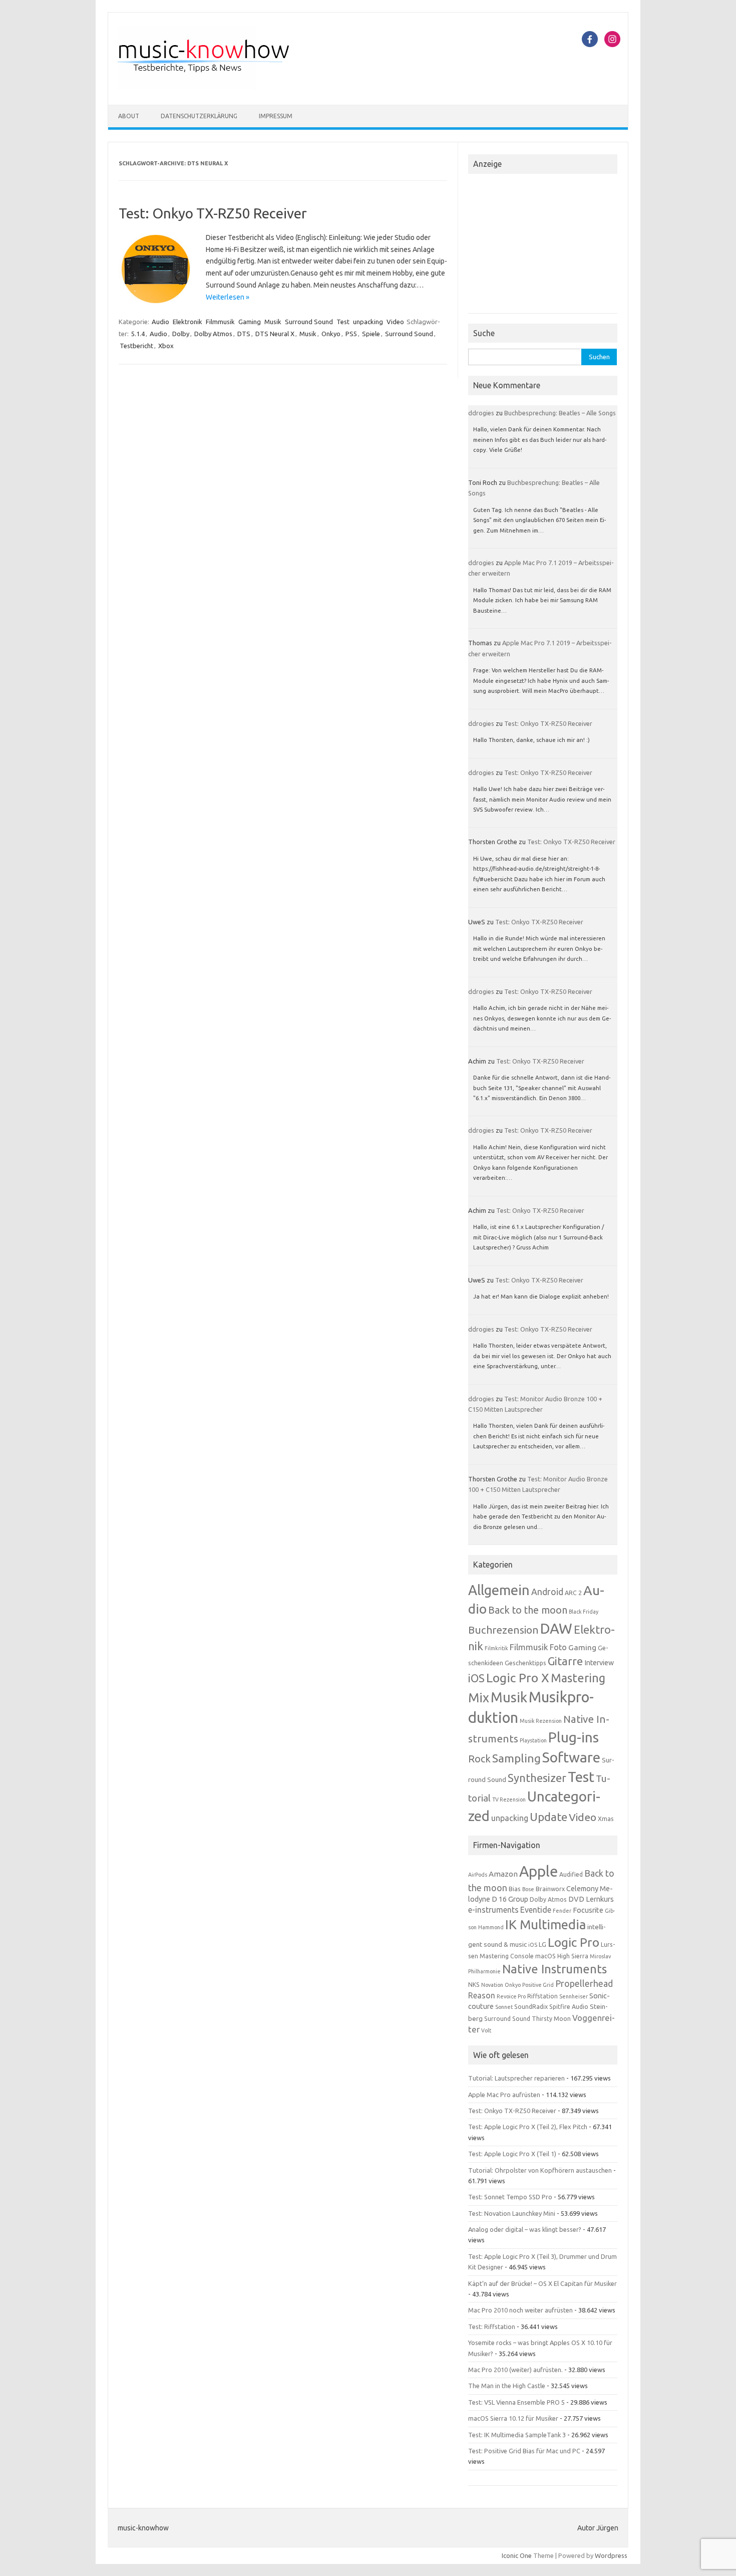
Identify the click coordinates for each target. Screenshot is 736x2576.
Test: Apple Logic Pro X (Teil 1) (512, 2154)
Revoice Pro (511, 1996)
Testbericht (136, 346)
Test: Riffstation (492, 2327)
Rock (479, 1759)
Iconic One (517, 2555)
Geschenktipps (525, 1663)
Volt (486, 2030)
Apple (538, 1871)
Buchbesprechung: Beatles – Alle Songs (560, 413)
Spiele (371, 334)
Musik (273, 322)
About (129, 116)
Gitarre (565, 1661)
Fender (562, 1911)
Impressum (276, 116)
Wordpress (611, 2555)
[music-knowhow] (217, 88)
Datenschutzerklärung (199, 116)
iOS (476, 1678)
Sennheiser (574, 1996)
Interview (599, 1663)
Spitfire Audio (569, 2007)
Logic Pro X (518, 1678)
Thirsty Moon (551, 2019)
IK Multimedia (545, 1924)
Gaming (250, 322)
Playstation (533, 1740)
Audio (160, 322)
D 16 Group (510, 1899)
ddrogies (481, 413)
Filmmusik (220, 322)
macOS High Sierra (562, 1956)
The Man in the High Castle (507, 2386)
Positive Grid (538, 1985)
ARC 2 (573, 1593)
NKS (474, 1985)
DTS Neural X (275, 334)
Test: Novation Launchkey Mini (512, 2213)
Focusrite (588, 1910)
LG (542, 1944)
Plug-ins (574, 1737)
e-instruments (493, 1910)
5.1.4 (138, 334)
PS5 (351, 334)
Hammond (491, 1927)
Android (547, 1592)
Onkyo (331, 334)
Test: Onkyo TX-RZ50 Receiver (213, 213)
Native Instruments (555, 1969)
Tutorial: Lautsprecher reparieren (516, 2078)
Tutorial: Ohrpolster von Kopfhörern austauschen (540, 2170)
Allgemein (499, 1590)
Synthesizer (537, 1778)
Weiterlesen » (228, 297)
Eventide (536, 1910)
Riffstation (542, 1996)
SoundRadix (531, 2007)
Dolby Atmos (213, 334)
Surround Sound (309, 322)
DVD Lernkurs (591, 1899)
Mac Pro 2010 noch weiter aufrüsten (520, 2310)
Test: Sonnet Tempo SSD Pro (510, 2197)
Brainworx (550, 1889)
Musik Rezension (541, 1721)
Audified (571, 1874)
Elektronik (188, 322)
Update (548, 1817)
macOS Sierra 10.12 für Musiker (513, 2418)
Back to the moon (528, 1610)
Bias (515, 1889)
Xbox (166, 346)
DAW (556, 1628)
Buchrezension (503, 1630)
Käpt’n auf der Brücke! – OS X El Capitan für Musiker (542, 2283)
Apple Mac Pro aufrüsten (504, 2095)
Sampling (516, 1758)
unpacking (368, 322)
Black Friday (584, 1612)
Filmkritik (496, 1648)
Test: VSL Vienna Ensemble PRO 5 (516, 2402)
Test (343, 322)
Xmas (606, 1819)
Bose (528, 1889)
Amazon (503, 1874)
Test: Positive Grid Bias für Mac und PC (524, 2451)
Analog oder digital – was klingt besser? (525, 2229)
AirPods (478, 1875)
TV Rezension (509, 1799)
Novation (492, 1985)
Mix (479, 1698)
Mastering (578, 1678)
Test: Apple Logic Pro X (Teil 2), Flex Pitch (528, 2127)
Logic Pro (574, 1942)
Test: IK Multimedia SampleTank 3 (517, 2435)
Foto (558, 1647)
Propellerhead (584, 1983)
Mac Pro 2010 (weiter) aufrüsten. (515, 2370)
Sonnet (504, 2007)
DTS (244, 334)
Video (395, 322)
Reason (482, 1995)
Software (571, 1757)
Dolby (181, 334)
